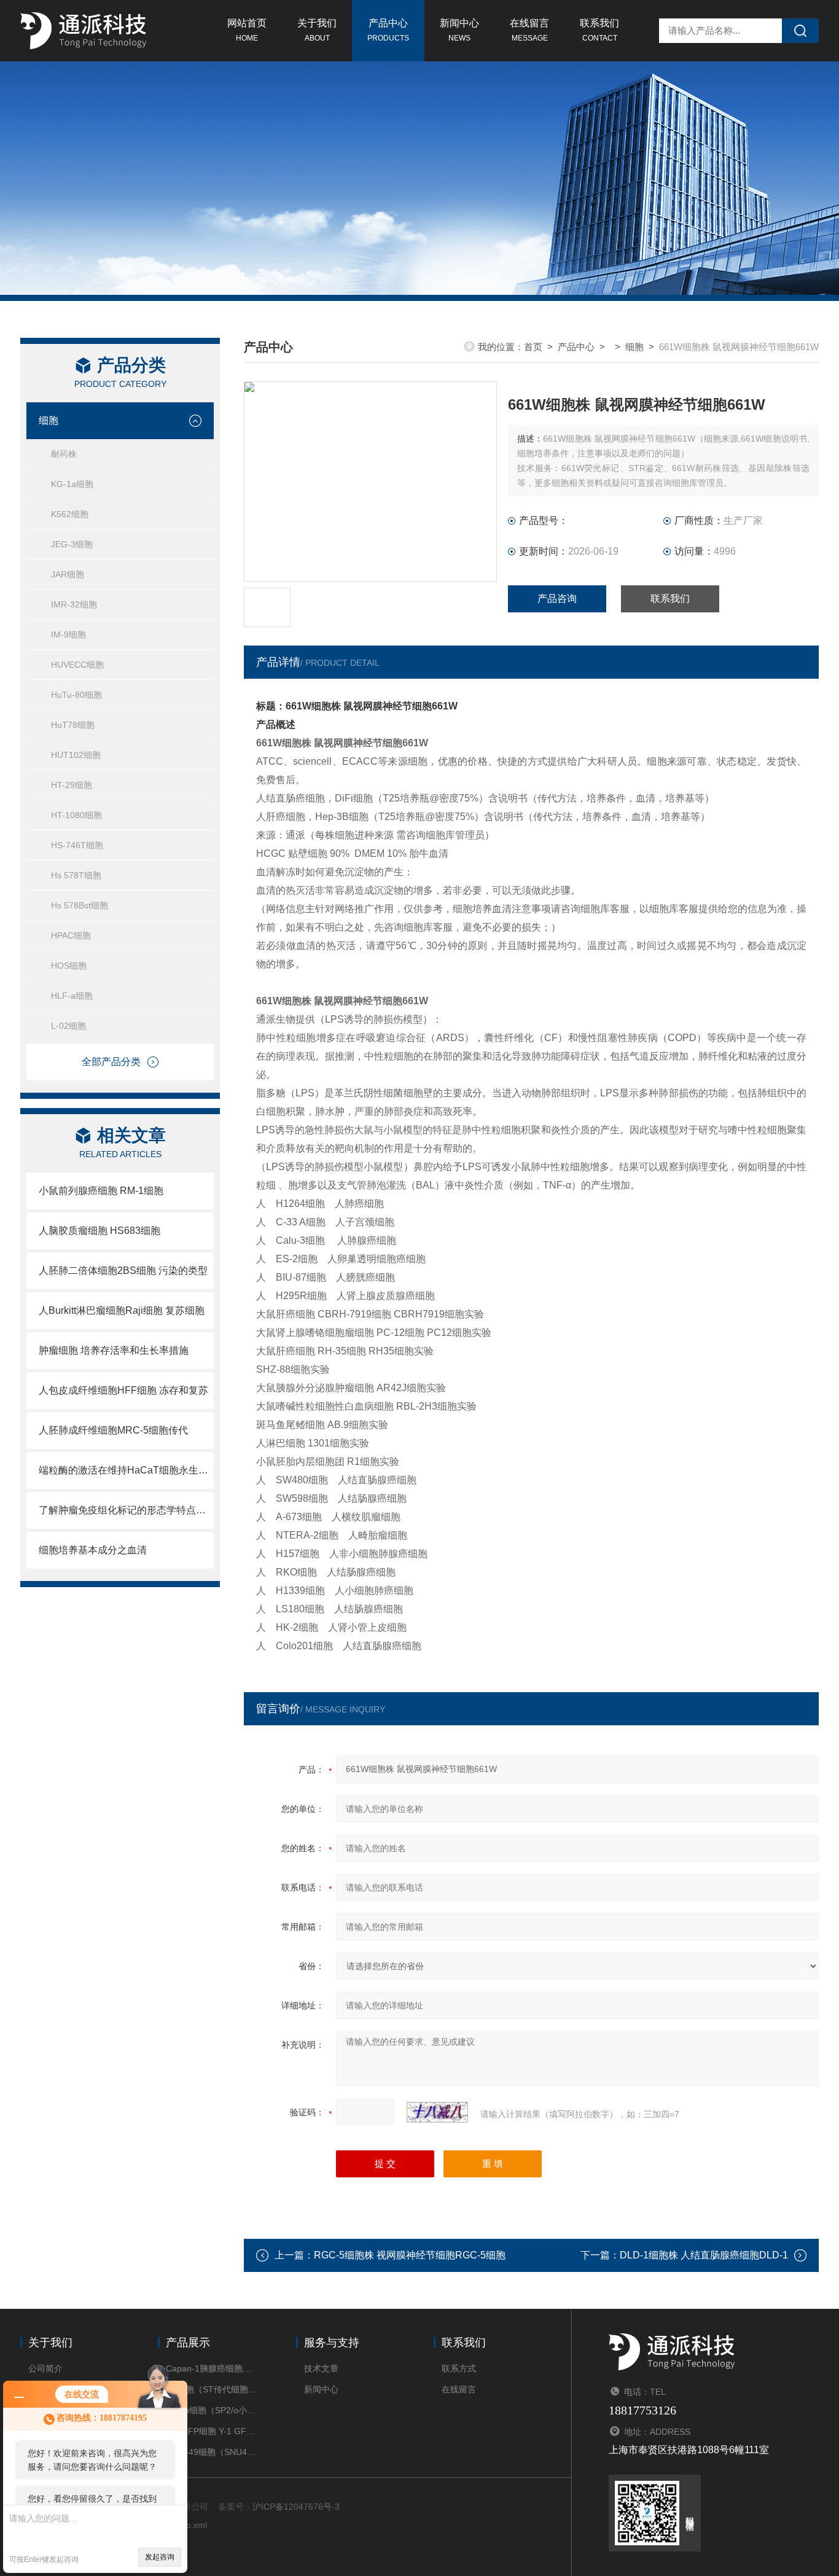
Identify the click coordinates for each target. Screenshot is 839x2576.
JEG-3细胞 (72, 544)
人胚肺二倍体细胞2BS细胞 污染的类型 (123, 1270)
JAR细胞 (68, 574)
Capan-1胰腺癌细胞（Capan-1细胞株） (212, 2368)
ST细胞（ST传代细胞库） (212, 2389)
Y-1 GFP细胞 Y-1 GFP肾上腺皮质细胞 (212, 2431)
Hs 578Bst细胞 (80, 905)
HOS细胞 (69, 966)
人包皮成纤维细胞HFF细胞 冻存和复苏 (123, 1390)
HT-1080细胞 (76, 815)
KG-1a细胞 (72, 484)
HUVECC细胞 (77, 665)
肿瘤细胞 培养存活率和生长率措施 (114, 1350)
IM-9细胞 (68, 634)
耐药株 (64, 454)
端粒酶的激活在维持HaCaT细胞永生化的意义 (126, 1470)
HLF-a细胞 (72, 996)
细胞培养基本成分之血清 (93, 1550)
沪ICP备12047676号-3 (296, 2507)
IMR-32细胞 (74, 604)
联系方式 (459, 2368)
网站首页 (247, 30)
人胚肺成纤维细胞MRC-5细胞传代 (113, 1430)
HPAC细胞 (71, 935)
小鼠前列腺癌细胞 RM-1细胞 (101, 1191)
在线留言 (529, 30)
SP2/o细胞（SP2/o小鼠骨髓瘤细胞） (212, 2410)
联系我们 (599, 30)
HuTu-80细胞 (76, 695)
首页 (533, 347)
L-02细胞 (68, 1026)
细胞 (49, 420)
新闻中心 (459, 30)
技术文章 (321, 2368)
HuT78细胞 (73, 725)
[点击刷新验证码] (437, 2112)
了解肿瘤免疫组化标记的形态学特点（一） (126, 1510)
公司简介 (45, 2368)
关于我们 (317, 30)
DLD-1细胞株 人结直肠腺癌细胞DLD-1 (704, 2255)
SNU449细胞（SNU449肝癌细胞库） (212, 2452)
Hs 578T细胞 (76, 875)
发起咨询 (160, 2557)
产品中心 (388, 30)
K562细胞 (70, 514)
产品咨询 (557, 599)
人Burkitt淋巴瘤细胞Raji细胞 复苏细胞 (122, 1310)
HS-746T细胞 (77, 845)
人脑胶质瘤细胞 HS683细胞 (100, 1231)
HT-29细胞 (72, 785)
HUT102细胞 (76, 755)
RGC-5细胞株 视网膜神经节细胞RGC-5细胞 (410, 2255)
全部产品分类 (111, 1062)
